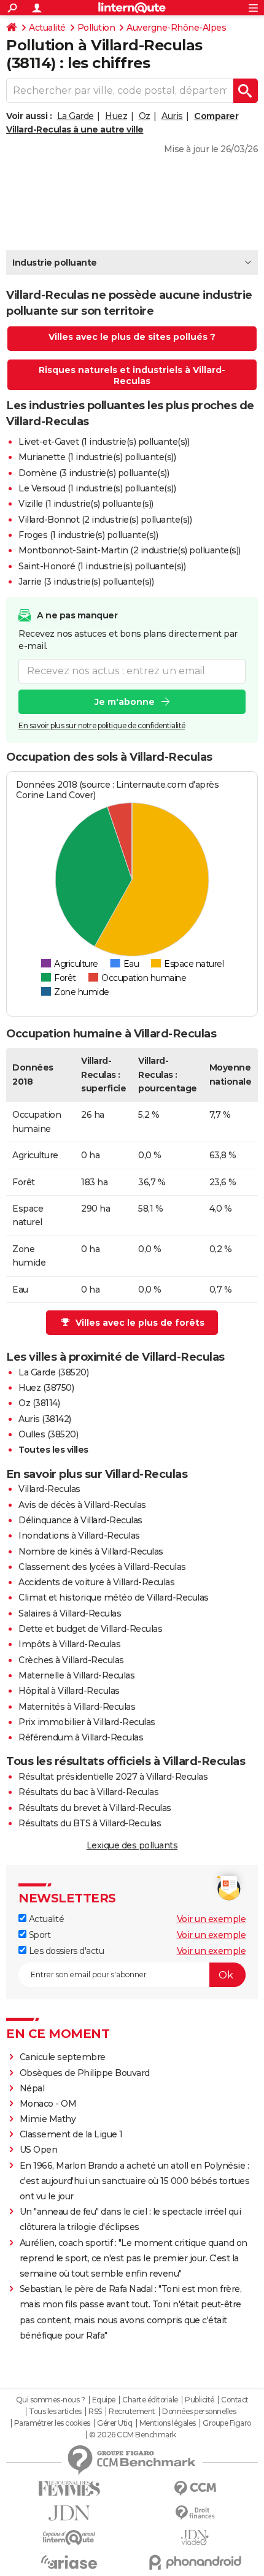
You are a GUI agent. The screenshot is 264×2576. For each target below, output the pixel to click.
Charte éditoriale (150, 2400)
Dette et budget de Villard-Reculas (90, 1629)
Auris (172, 116)
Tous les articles (55, 2412)
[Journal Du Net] (69, 2513)
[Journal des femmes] (69, 2489)
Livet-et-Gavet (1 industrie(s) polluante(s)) (104, 442)
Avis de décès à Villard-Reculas (82, 1505)
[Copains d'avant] (69, 2538)
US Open (39, 2150)
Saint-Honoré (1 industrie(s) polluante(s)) (102, 566)
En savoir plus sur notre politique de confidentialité (102, 725)
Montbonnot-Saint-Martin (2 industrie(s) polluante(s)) (130, 550)
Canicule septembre (63, 2057)
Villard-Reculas (49, 1489)
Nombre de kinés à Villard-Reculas (91, 1551)
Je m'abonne (125, 702)
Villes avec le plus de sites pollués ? (132, 337)
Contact (235, 2400)
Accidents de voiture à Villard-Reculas (96, 1582)
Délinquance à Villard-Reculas (80, 1520)
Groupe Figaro (227, 2423)
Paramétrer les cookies (52, 2423)
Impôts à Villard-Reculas (69, 1644)
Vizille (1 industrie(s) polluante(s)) (86, 504)
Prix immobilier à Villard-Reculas (87, 1722)
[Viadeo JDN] (195, 2538)
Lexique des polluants (132, 1845)
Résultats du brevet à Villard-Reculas (95, 1808)
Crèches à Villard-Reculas (71, 1660)
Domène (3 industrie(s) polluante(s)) (94, 473)
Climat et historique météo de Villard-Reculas (114, 1598)
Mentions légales (168, 2423)
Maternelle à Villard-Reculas (76, 1675)
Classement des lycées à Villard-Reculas (102, 1567)
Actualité (47, 28)
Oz (145, 116)
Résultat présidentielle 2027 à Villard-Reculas (113, 1777)
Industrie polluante (55, 263)
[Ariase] (69, 2562)
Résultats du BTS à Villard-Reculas (90, 1823)
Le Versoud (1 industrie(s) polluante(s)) (97, 488)
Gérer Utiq (115, 2423)
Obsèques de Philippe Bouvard (85, 2073)
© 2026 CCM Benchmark (133, 2435)
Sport (38, 1935)
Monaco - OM (48, 2104)
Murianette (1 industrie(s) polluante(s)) (97, 457)
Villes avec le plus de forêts (140, 1323)
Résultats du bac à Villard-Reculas (88, 1792)
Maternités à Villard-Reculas (77, 1707)
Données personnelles (199, 2412)
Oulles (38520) (48, 1434)
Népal (32, 2088)
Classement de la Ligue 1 (71, 2134)
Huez (116, 116)
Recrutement (132, 2412)
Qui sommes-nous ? (51, 2400)
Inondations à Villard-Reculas (79, 1536)
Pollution (96, 28)
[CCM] (195, 2489)
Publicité (200, 2400)
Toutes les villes (53, 1450)
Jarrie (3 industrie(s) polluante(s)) (86, 582)
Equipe (104, 2400)
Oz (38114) (39, 1403)
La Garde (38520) (53, 1372)
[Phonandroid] (195, 2562)
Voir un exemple (212, 1919)
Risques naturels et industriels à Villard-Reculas (132, 375)
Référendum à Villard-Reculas (81, 1737)
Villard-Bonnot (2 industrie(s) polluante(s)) (105, 520)
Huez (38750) (46, 1388)
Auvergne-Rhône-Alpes (176, 28)
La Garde (76, 116)
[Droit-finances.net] (195, 2513)
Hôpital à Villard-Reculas (69, 1691)
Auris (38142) (45, 1419)
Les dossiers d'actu (65, 1951)
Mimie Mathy (48, 2119)
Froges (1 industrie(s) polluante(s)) (88, 535)
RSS (95, 2412)
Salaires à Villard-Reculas (70, 1613)
